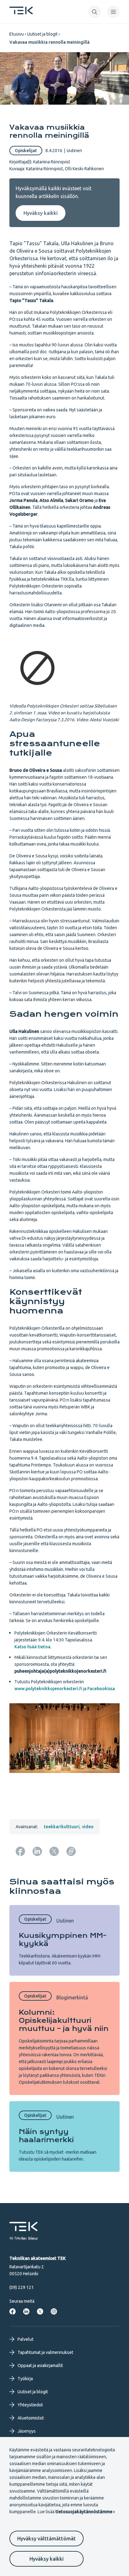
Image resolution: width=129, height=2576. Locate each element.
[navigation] (113, 12)
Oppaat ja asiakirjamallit (40, 2365)
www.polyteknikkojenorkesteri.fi (48, 1689)
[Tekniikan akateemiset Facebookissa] (13, 2311)
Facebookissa (101, 1689)
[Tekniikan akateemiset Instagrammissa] (54, 2311)
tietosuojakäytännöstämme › (85, 2512)
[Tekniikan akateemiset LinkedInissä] (26, 2311)
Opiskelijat (26, 151)
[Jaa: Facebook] (20, 1851)
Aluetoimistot (31, 2418)
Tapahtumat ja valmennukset (45, 2352)
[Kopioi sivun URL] (71, 1851)
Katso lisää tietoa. (33, 1647)
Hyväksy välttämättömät (46, 2539)
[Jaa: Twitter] (54, 1851)
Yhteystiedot (30, 2405)
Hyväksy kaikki (46, 2559)
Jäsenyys (27, 2431)
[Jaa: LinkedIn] (37, 1851)
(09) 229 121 (22, 2287)
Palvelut (26, 2339)
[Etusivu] (21, 12)
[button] (95, 12)
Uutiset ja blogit (42, 34)
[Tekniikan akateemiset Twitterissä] (40, 2311)
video (88, 1827)
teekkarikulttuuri (62, 1827)
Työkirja (25, 2379)
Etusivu (17, 34)
